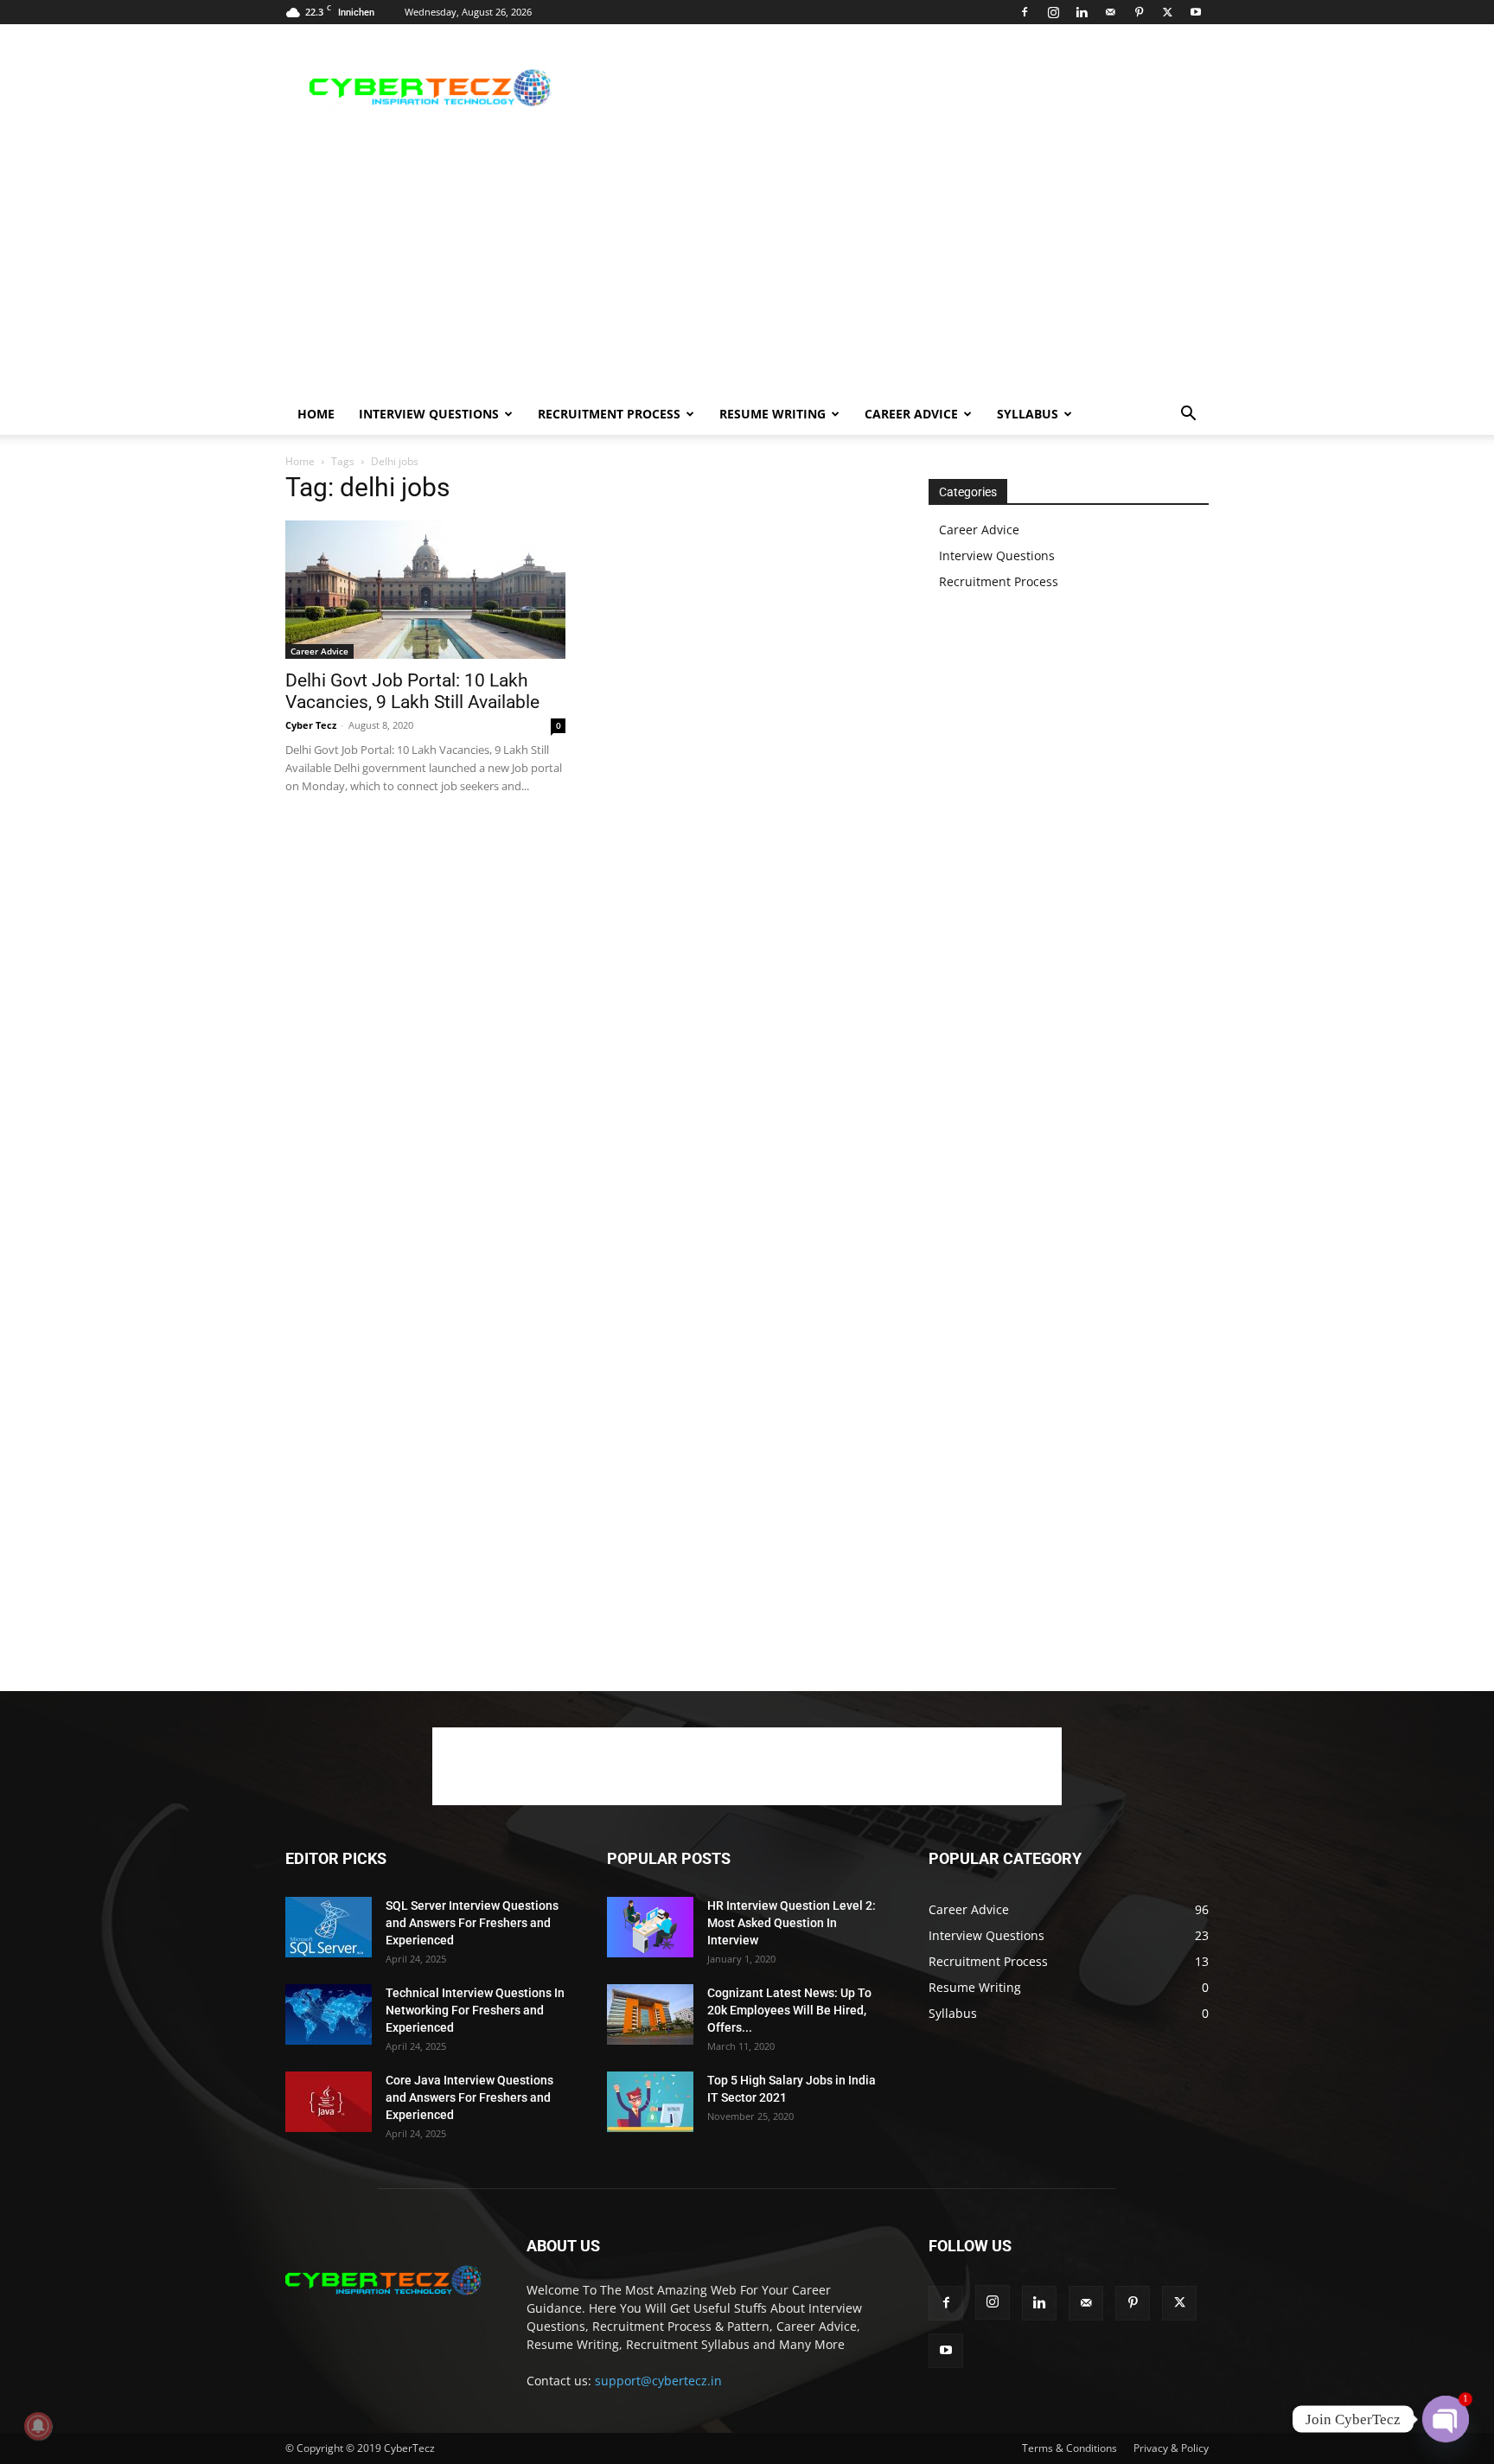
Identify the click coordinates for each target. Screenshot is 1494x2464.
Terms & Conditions (1069, 2448)
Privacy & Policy (1171, 2448)
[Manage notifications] (38, 2426)
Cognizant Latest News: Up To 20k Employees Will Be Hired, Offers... (789, 2010)
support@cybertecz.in (658, 2381)
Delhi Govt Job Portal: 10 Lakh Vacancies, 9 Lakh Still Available (412, 691)
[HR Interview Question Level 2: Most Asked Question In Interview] (650, 1927)
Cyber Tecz (311, 725)
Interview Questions (429, 414)
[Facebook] (1025, 12)
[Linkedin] (1082, 12)
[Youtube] (1196, 12)
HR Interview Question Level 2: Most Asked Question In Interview (792, 1923)
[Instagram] (1053, 12)
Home (316, 414)
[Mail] (1110, 12)
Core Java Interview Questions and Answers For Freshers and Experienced (469, 2097)
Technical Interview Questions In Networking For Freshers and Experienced (475, 2010)
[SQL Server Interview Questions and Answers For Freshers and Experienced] (329, 1927)
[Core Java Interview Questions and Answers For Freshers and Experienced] (329, 2102)
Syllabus (1028, 414)
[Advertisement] (894, 87)
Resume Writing (773, 414)
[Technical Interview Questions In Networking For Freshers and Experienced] (329, 2014)
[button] (1188, 415)
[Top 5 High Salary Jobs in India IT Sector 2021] (650, 2102)
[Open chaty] (1446, 2419)
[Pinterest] (1139, 12)
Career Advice (911, 414)
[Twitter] (1167, 12)
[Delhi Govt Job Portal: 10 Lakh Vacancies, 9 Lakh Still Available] (425, 590)
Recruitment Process (609, 414)
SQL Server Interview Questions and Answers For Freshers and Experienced (472, 1923)
